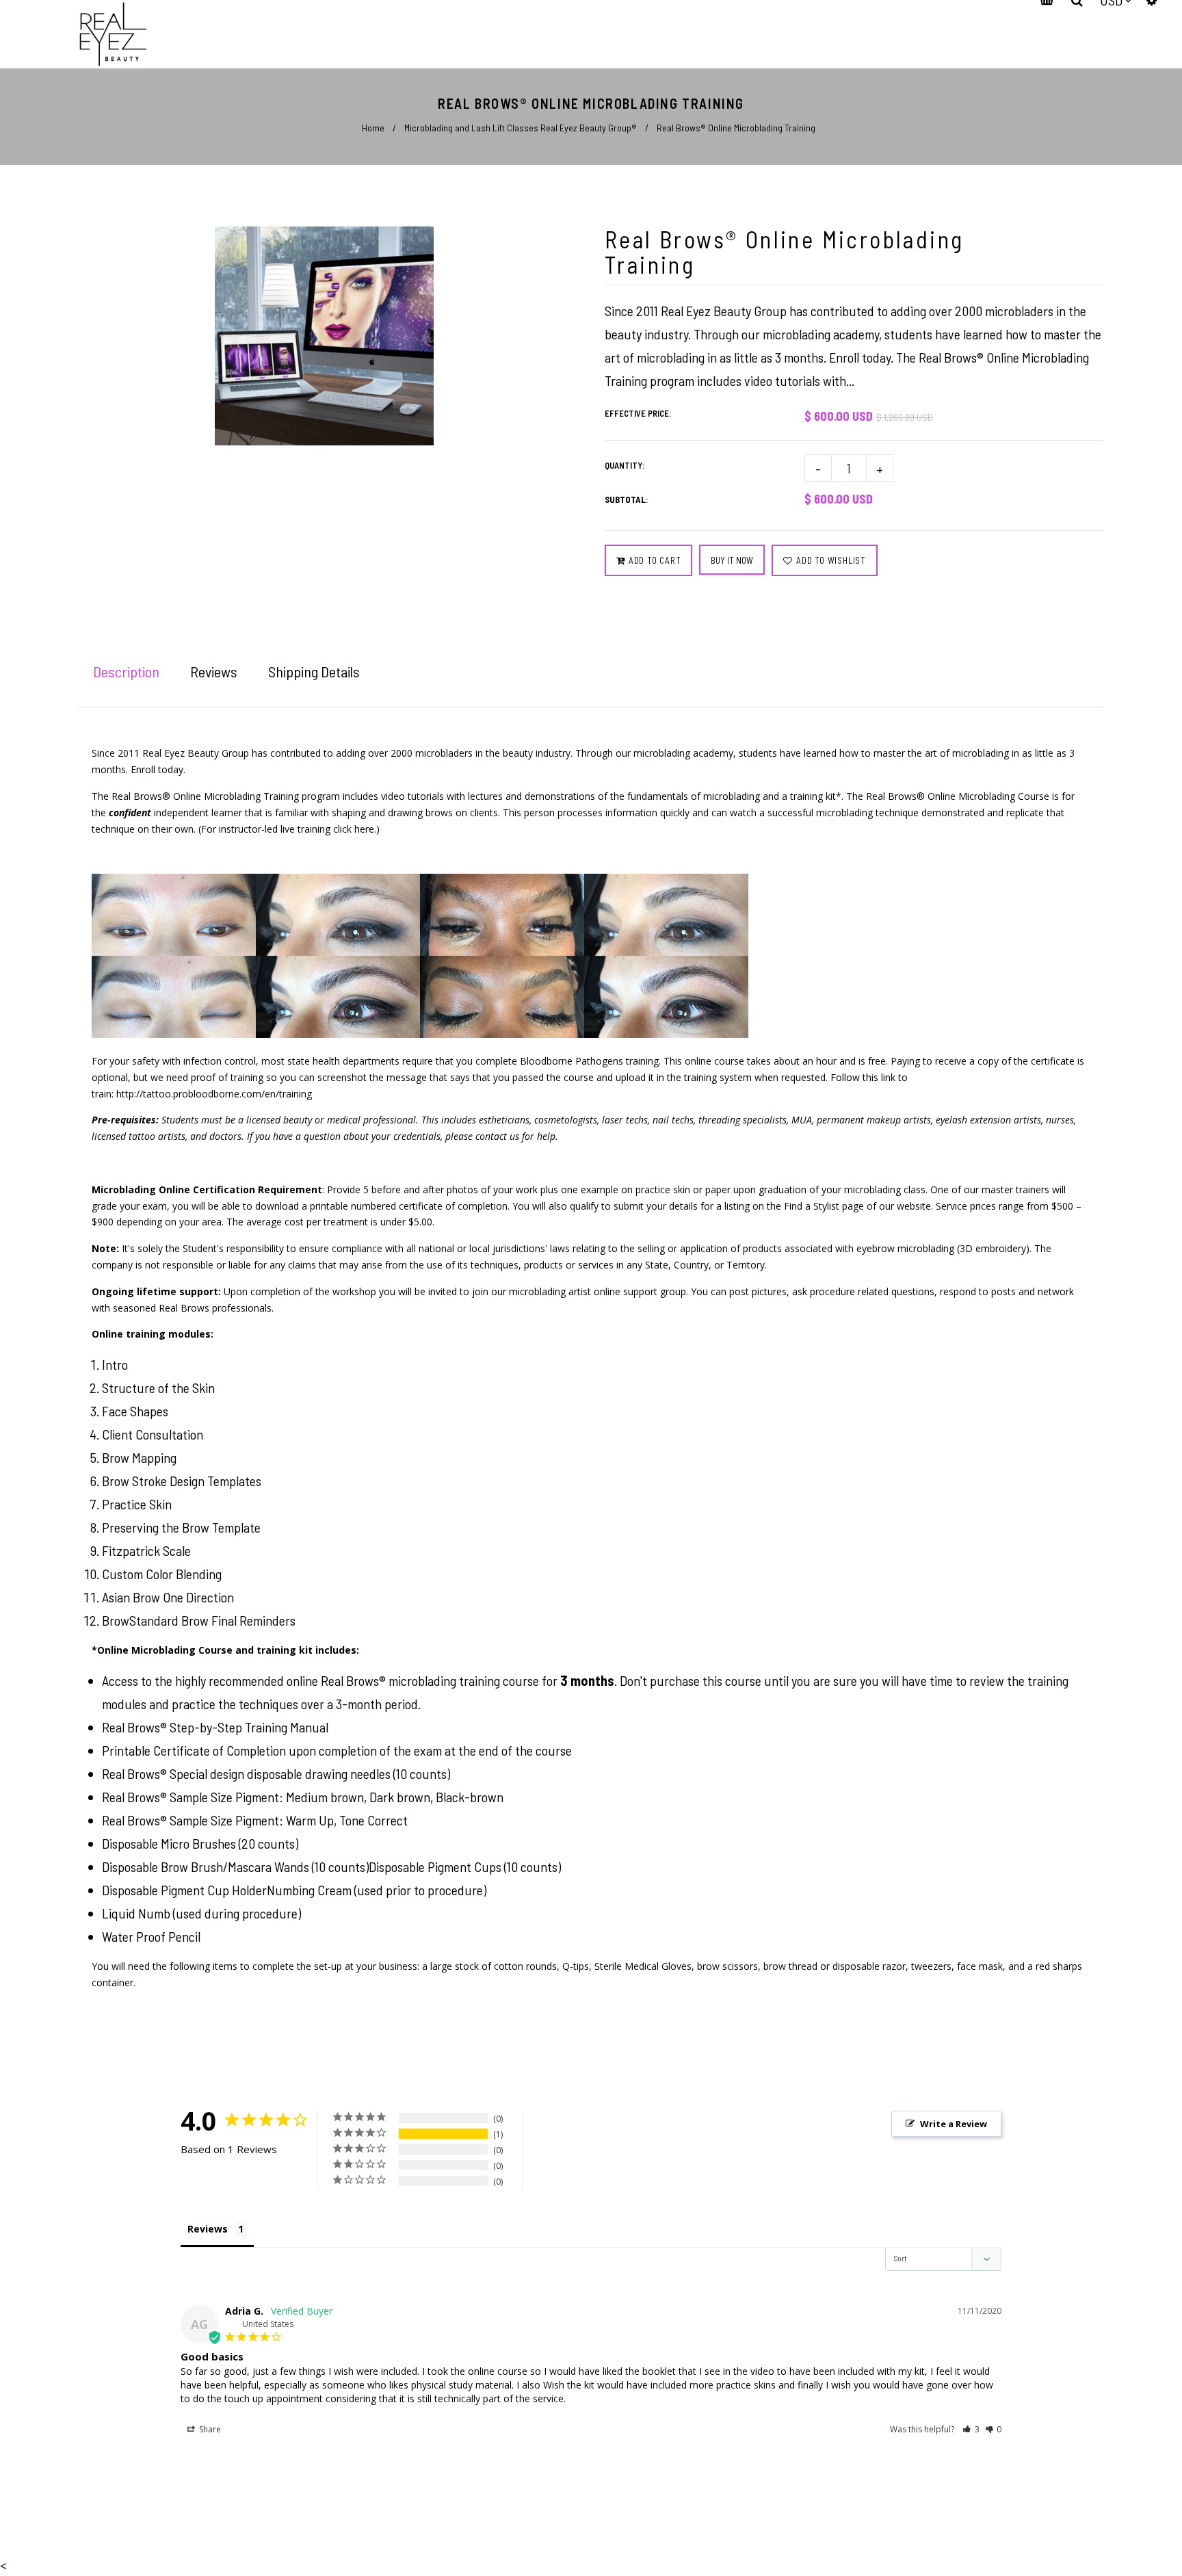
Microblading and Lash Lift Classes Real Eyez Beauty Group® (521, 128)
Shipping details (314, 671)
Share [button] (209, 2429)
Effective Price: (638, 413)
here (364, 829)
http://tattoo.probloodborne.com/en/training (214, 1094)
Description (126, 671)
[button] (971, 2429)
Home (373, 128)
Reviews (214, 671)
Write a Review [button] (954, 2124)
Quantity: (625, 465)
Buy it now (732, 560)
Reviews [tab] (208, 2229)
